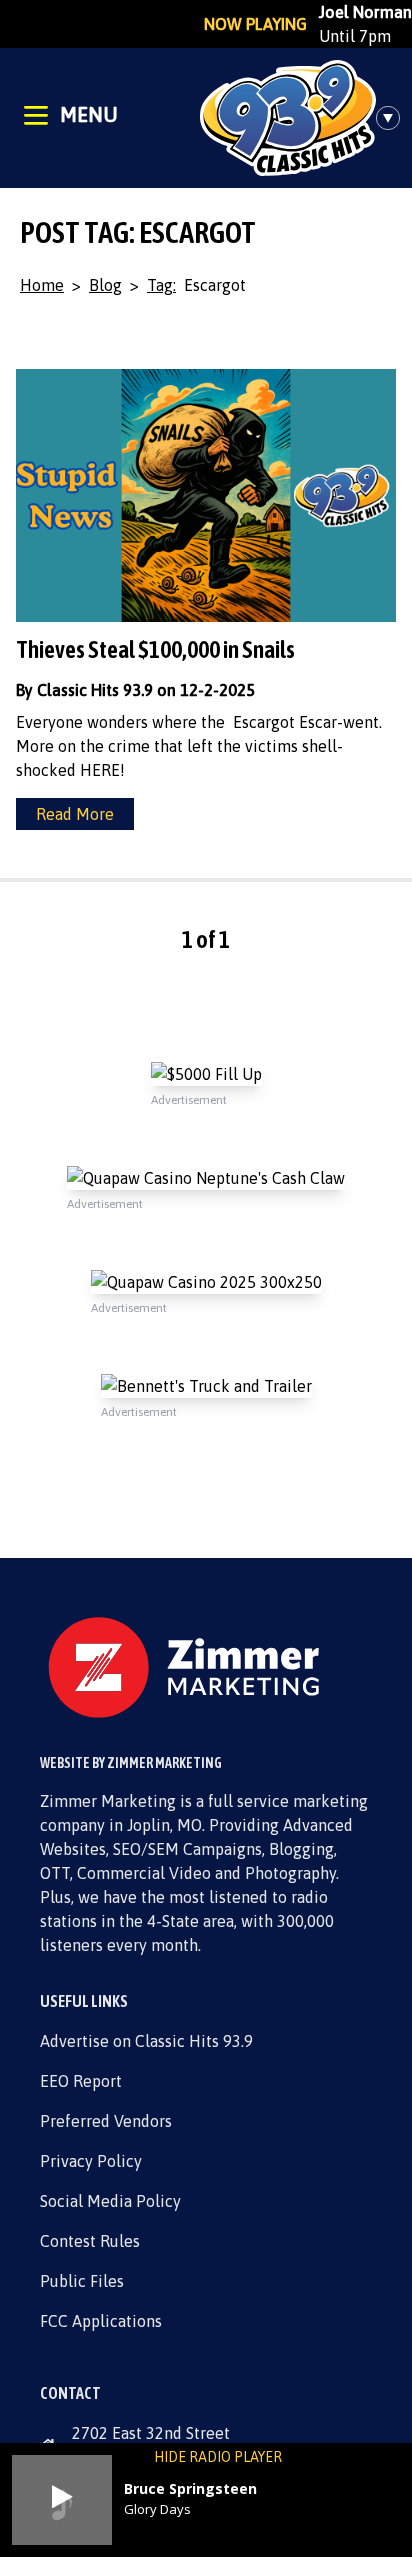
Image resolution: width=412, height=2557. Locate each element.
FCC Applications (101, 2321)
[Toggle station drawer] (394, 118)
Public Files (82, 2281)
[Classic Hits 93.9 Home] (288, 118)
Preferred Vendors (106, 2121)
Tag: (161, 285)
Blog (105, 285)
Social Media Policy (110, 2201)
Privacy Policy (91, 2161)
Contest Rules (90, 2241)
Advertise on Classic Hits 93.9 (146, 2041)
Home (42, 285)
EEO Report (81, 2081)
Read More (75, 814)
